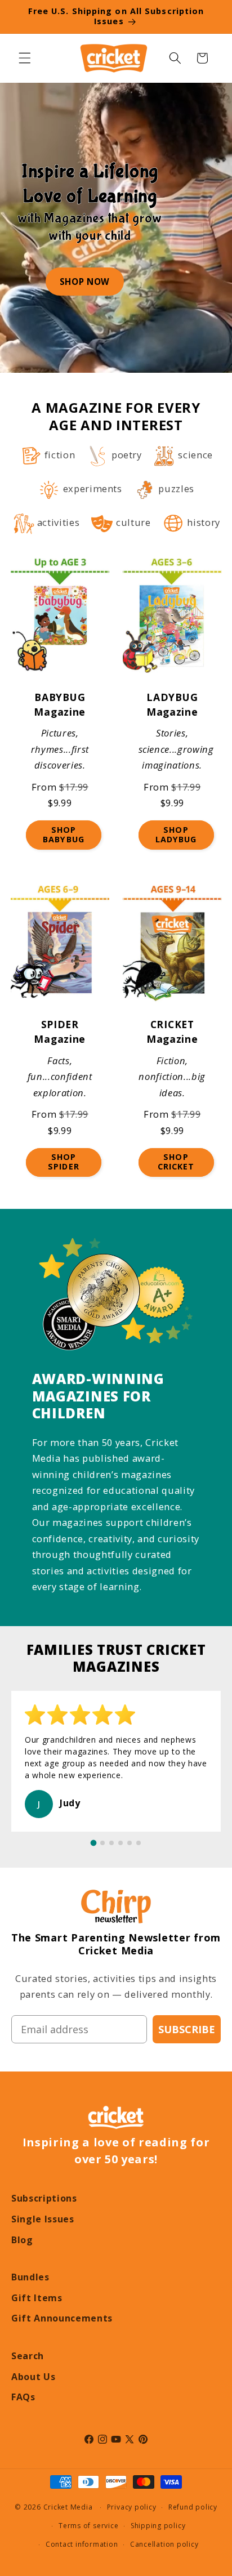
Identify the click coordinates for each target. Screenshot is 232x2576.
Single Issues (43, 2219)
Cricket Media (68, 2507)
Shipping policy (158, 2526)
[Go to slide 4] (121, 1843)
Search (28, 2356)
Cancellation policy (164, 2544)
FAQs (23, 2397)
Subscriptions (44, 2198)
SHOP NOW (85, 282)
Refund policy (193, 2507)
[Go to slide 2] (102, 1843)
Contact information (82, 2544)
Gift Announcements (62, 2318)
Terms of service (88, 2526)
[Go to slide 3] (111, 1843)
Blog (22, 2240)
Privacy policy (132, 2507)
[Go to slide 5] (130, 1843)
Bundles (30, 2277)
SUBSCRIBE (187, 2029)
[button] (25, 58)
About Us (33, 2377)
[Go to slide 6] (139, 1843)
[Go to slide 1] (94, 1843)
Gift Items (37, 2298)
